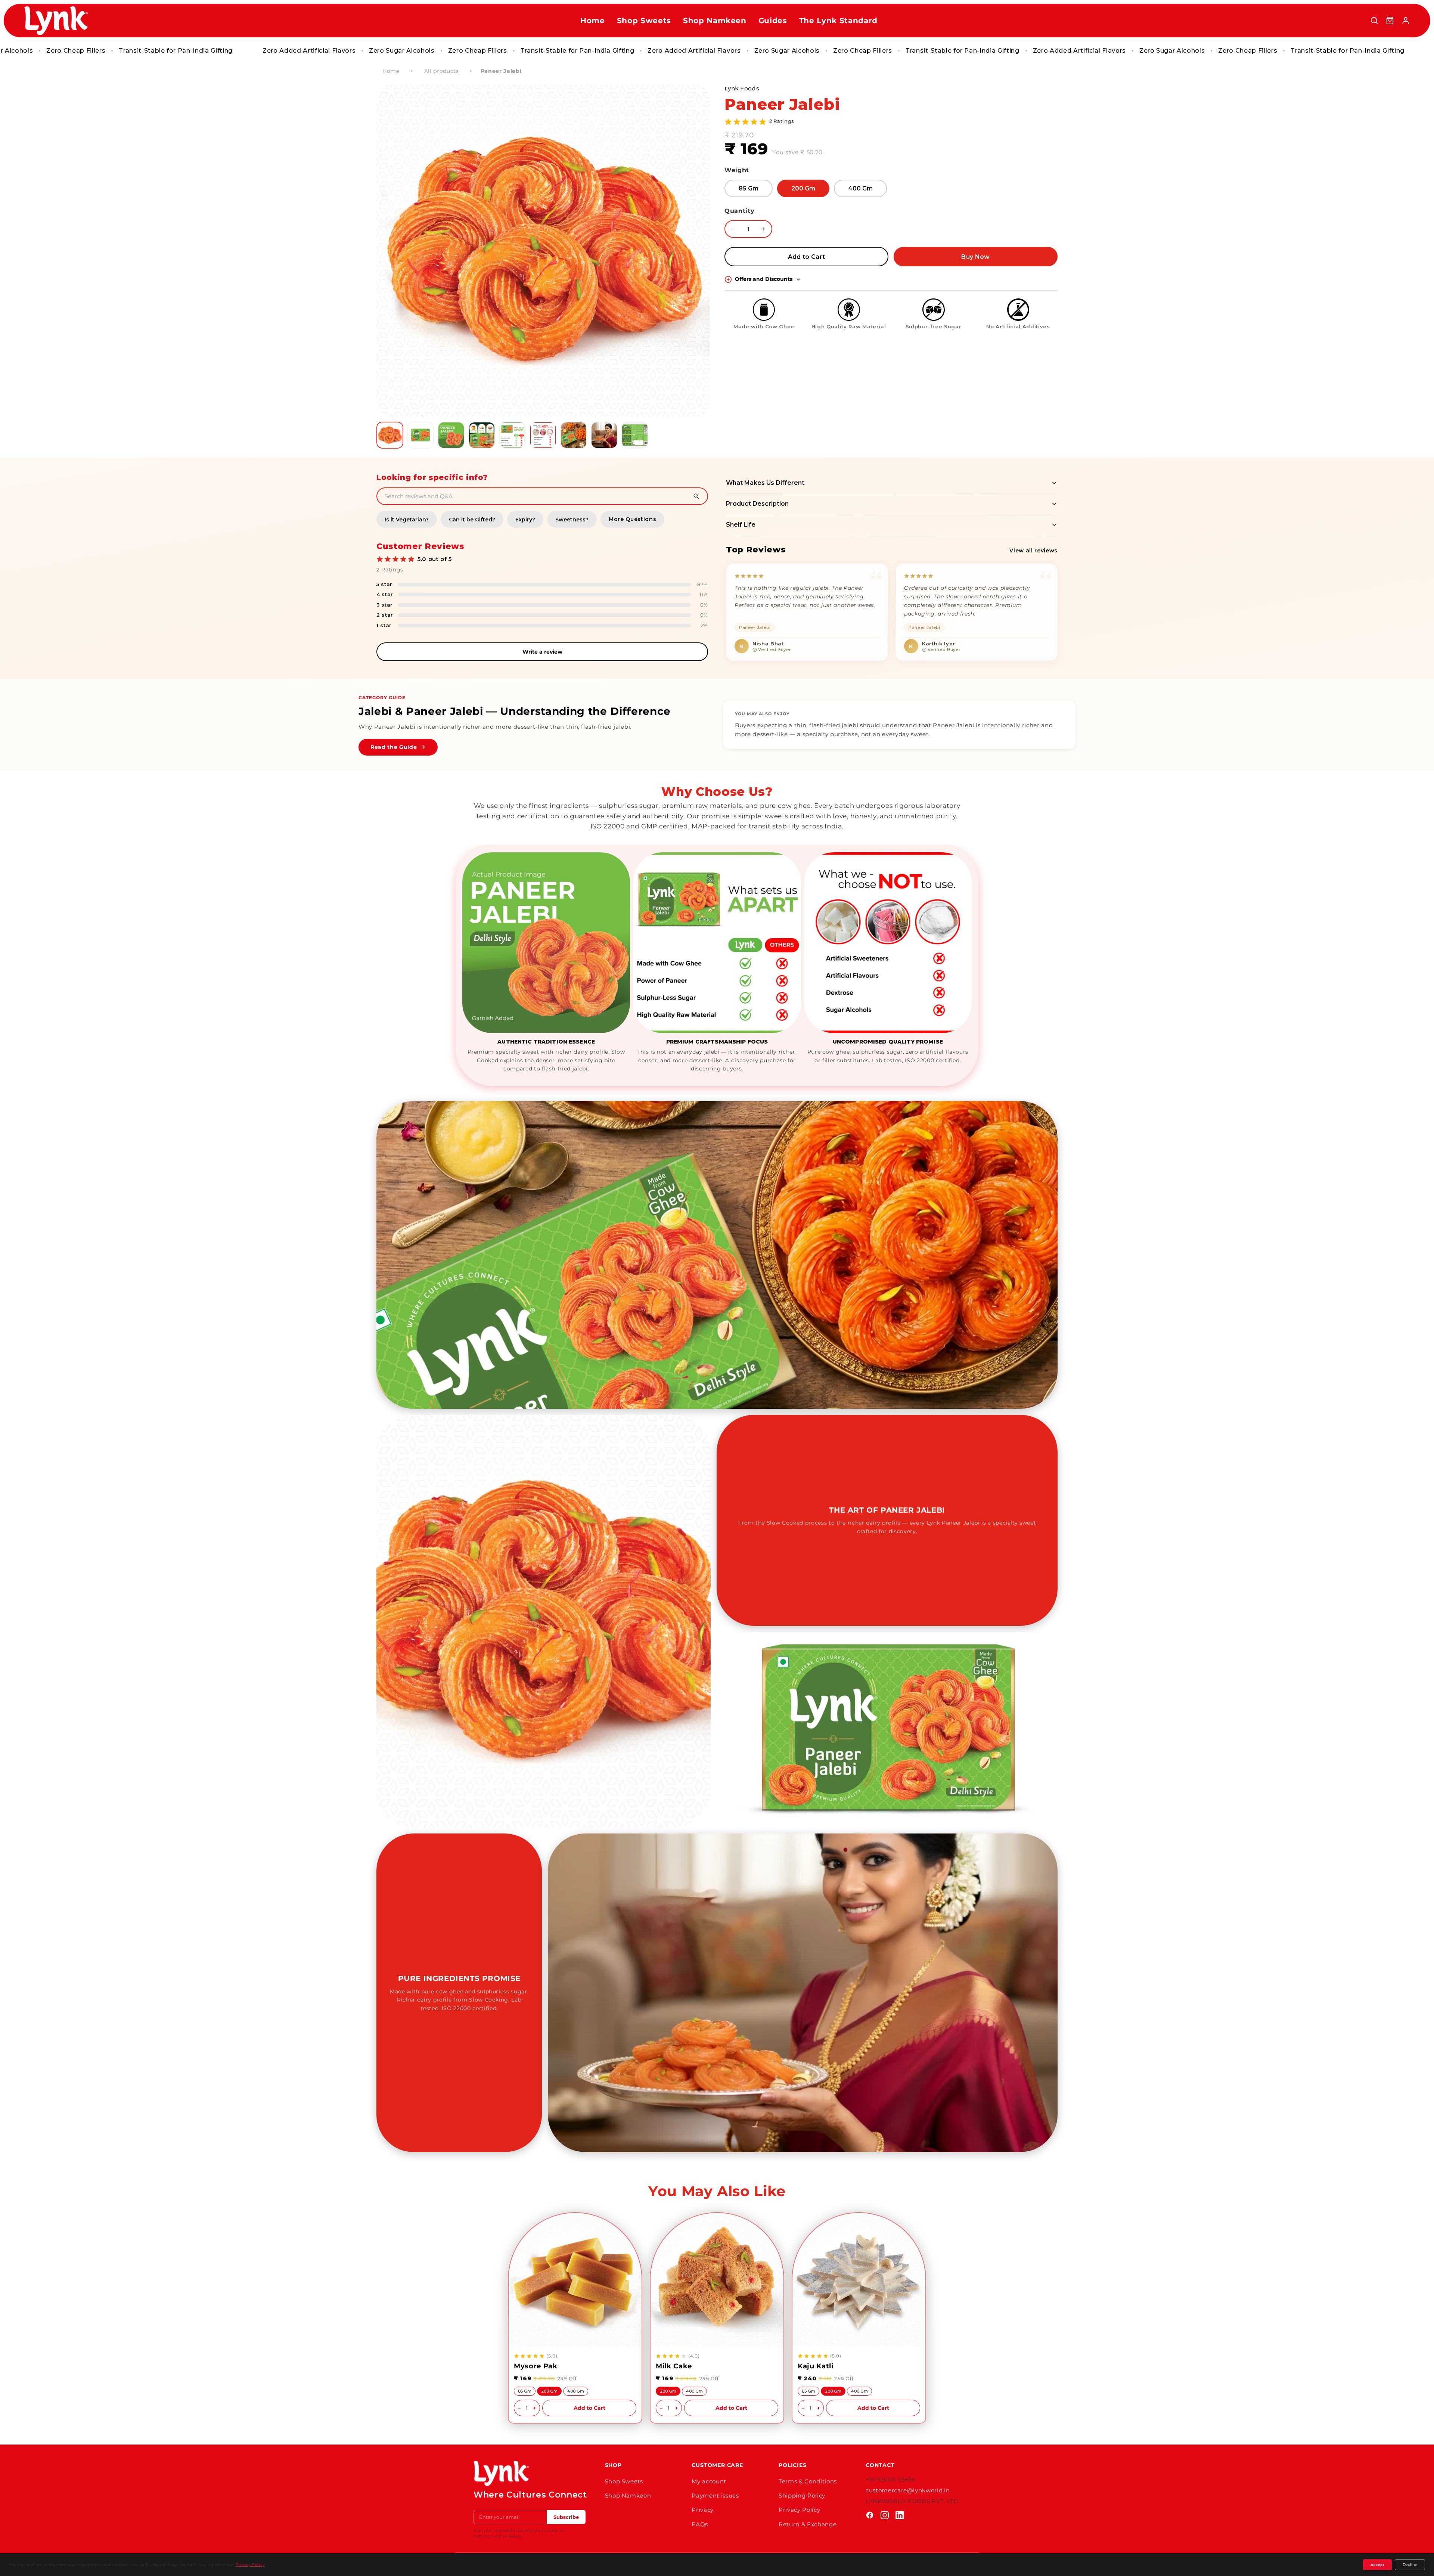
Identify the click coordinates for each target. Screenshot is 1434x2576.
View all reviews (1033, 551)
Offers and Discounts (764, 279)
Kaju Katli (816, 2366)
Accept (1377, 2565)
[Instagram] (885, 2515)
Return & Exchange (808, 2524)
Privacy (703, 2510)
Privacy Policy (799, 2510)
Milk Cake (674, 2366)
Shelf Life (741, 525)
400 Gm (860, 188)
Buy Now (975, 257)
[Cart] (1390, 21)
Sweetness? (572, 520)
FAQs (700, 2524)
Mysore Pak (536, 2366)
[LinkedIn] (900, 2515)
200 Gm (803, 188)
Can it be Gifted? (472, 520)
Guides (773, 21)
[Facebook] (870, 2515)
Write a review (542, 652)
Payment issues (715, 2496)
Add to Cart (807, 257)
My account (709, 2481)
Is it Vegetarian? (407, 520)
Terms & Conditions (808, 2481)
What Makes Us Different (765, 483)
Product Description (757, 504)
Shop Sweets (644, 21)
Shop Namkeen (715, 21)
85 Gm (749, 188)
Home (593, 21)
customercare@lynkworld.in (908, 2490)
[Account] (1406, 21)
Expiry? (525, 520)
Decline (1410, 2565)
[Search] (1374, 21)
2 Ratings (782, 121)
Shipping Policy (802, 2496)
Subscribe (566, 2517)
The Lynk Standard (838, 21)
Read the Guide (394, 747)
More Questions (632, 519)
